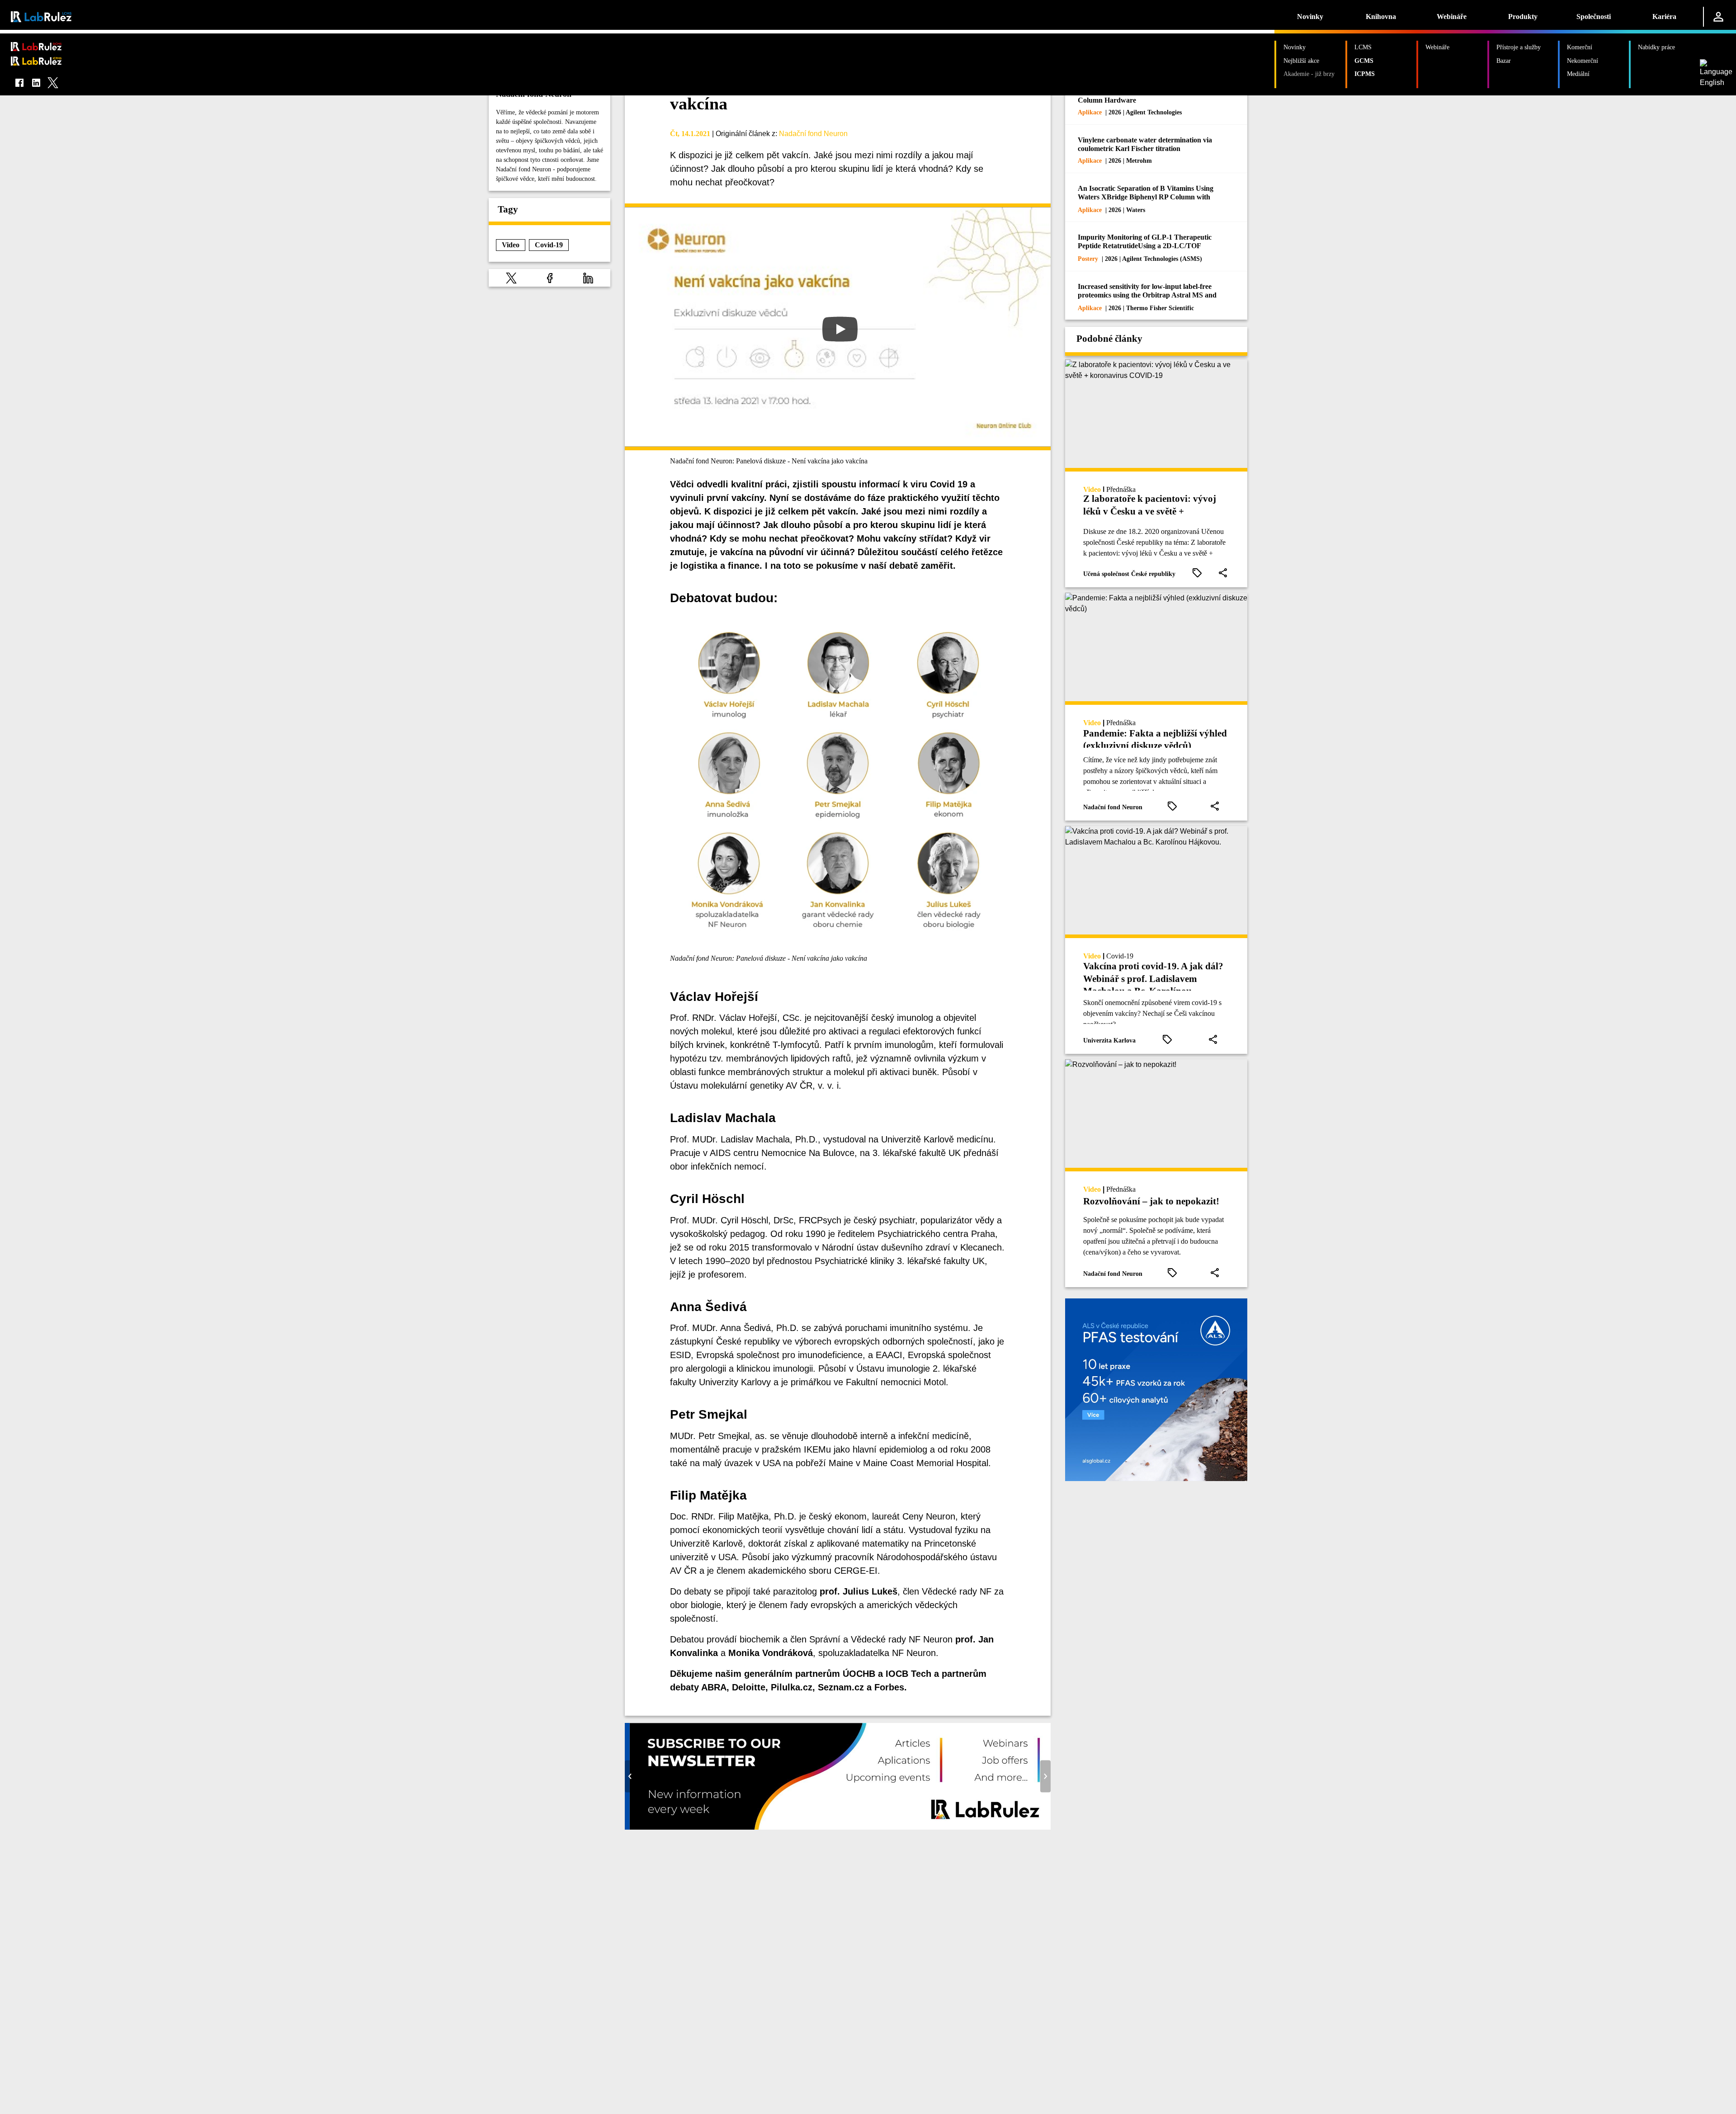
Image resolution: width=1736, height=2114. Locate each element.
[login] (1718, 17)
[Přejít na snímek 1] (824, 1823)
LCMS (1363, 47)
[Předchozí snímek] (630, 1777)
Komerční (1580, 47)
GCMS (1364, 61)
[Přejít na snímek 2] (833, 1823)
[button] (511, 278)
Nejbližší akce (1301, 61)
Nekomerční (1583, 61)
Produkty (1523, 17)
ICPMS (1365, 74)
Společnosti (1594, 17)
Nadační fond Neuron (813, 134)
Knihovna (1381, 17)
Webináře (1452, 17)
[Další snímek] (1045, 1777)
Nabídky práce (1656, 47)
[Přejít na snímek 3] (842, 1823)
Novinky (1310, 17)
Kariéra (1664, 17)
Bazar (1504, 61)
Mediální (1578, 74)
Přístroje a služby (1519, 47)
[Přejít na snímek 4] (851, 1823)
